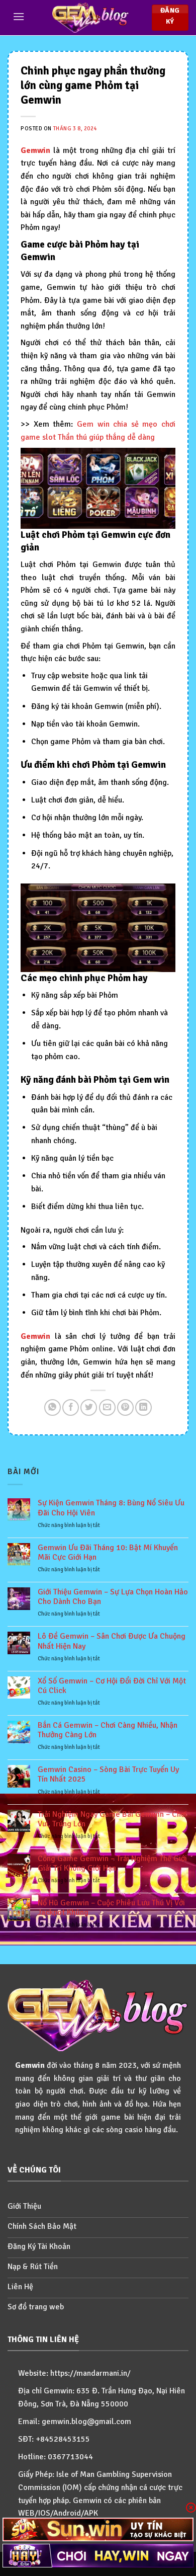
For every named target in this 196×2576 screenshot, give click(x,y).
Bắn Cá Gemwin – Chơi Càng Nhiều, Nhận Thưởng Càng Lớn (108, 1730)
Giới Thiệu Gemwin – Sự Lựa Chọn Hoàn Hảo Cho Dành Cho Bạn (113, 1597)
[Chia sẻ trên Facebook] (71, 1407)
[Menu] (19, 16)
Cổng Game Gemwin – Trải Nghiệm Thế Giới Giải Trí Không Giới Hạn (112, 1864)
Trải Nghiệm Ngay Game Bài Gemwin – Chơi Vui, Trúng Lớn (112, 1819)
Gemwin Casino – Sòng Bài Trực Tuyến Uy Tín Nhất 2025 (108, 1775)
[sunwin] (98, 2529)
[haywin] (98, 2556)
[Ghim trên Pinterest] (125, 1407)
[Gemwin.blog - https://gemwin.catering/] (90, 18)
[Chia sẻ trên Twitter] (89, 1407)
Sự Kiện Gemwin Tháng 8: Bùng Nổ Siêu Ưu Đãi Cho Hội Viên (111, 1508)
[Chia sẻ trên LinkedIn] (143, 1407)
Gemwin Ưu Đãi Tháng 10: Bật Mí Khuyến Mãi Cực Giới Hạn (108, 1553)
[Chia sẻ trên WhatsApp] (53, 1407)
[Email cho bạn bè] (107, 1407)
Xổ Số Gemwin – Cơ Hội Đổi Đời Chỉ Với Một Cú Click (112, 1686)
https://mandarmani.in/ (90, 2373)
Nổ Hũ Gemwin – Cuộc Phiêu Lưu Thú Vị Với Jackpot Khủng (111, 1908)
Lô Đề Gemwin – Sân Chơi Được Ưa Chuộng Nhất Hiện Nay (112, 1641)
